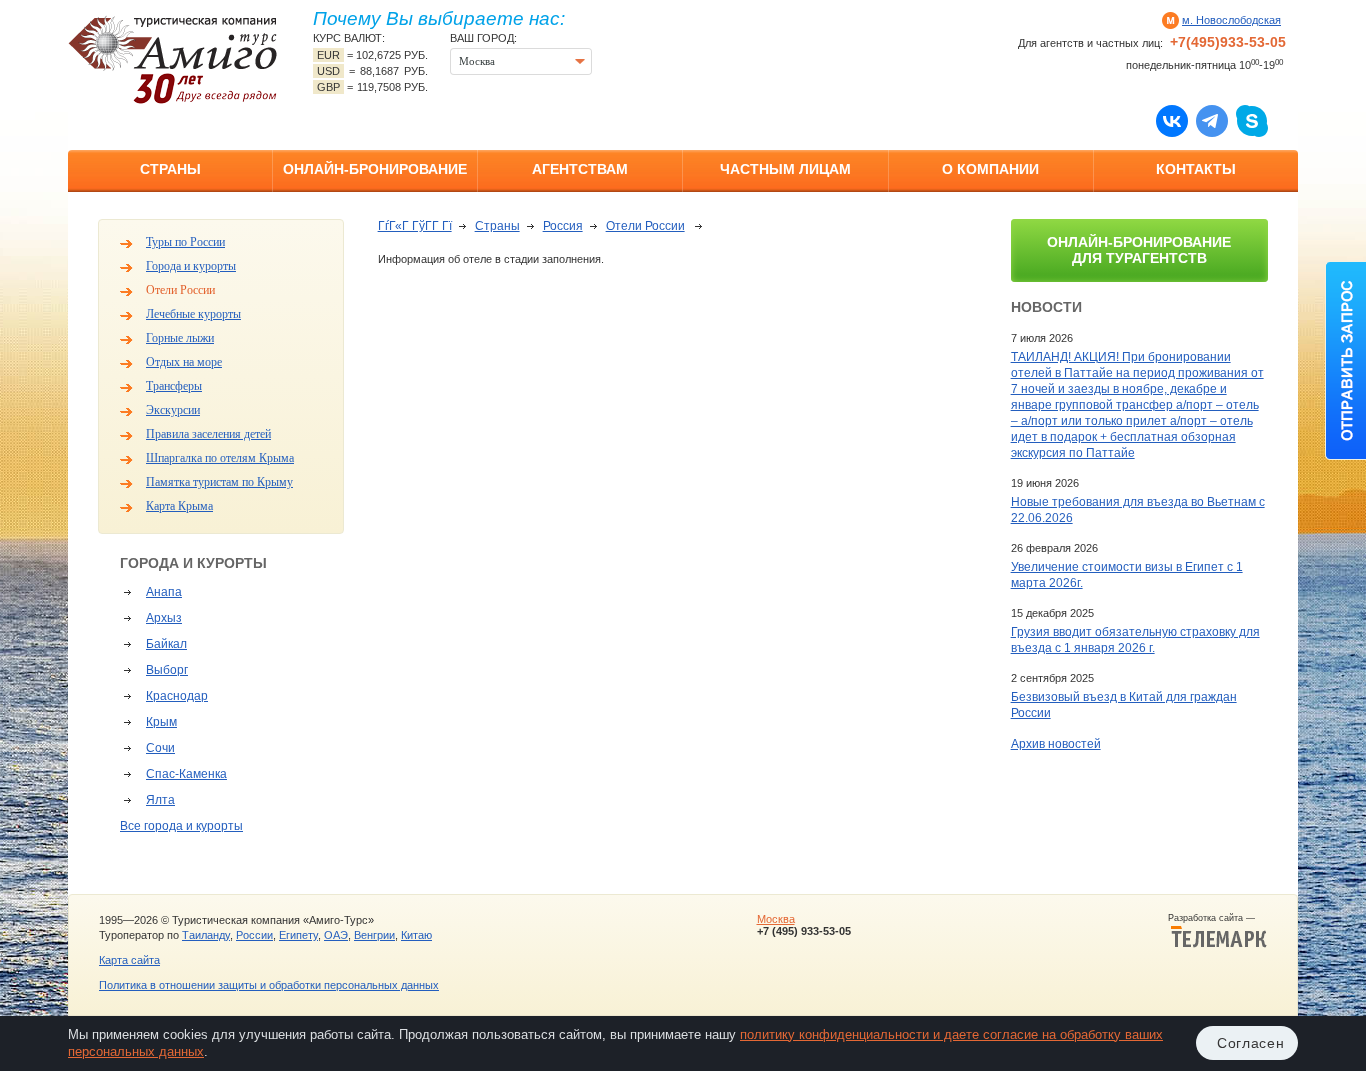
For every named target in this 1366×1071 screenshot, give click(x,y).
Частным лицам (785, 169)
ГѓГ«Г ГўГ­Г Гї (415, 226)
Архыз (164, 618)
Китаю (416, 935)
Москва (776, 919)
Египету (298, 935)
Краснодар (177, 696)
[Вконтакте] (1172, 120)
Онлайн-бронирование (375, 169)
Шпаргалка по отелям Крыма (220, 458)
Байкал (166, 644)
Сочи (160, 748)
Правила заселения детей (208, 434)
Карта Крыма (179, 506)
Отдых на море (184, 362)
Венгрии (374, 935)
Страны (170, 169)
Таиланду (206, 935)
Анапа (164, 592)
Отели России (180, 290)
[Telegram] (1212, 120)
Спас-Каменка (186, 774)
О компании (990, 169)
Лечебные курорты (193, 314)
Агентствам (580, 169)
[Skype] (1252, 120)
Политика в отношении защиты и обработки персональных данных (269, 985)
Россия (563, 226)
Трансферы (174, 386)
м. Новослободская (1231, 20)
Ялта (160, 800)
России (254, 935)
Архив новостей (1056, 744)
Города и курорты (191, 266)
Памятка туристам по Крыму (219, 482)
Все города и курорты (181, 826)
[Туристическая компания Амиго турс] (173, 59)
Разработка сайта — (1217, 918)
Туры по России (185, 242)
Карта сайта (129, 960)
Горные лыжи (180, 338)
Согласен (1251, 1043)
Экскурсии (173, 410)
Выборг (167, 670)
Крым (161, 722)
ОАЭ (336, 935)
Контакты (1196, 169)
